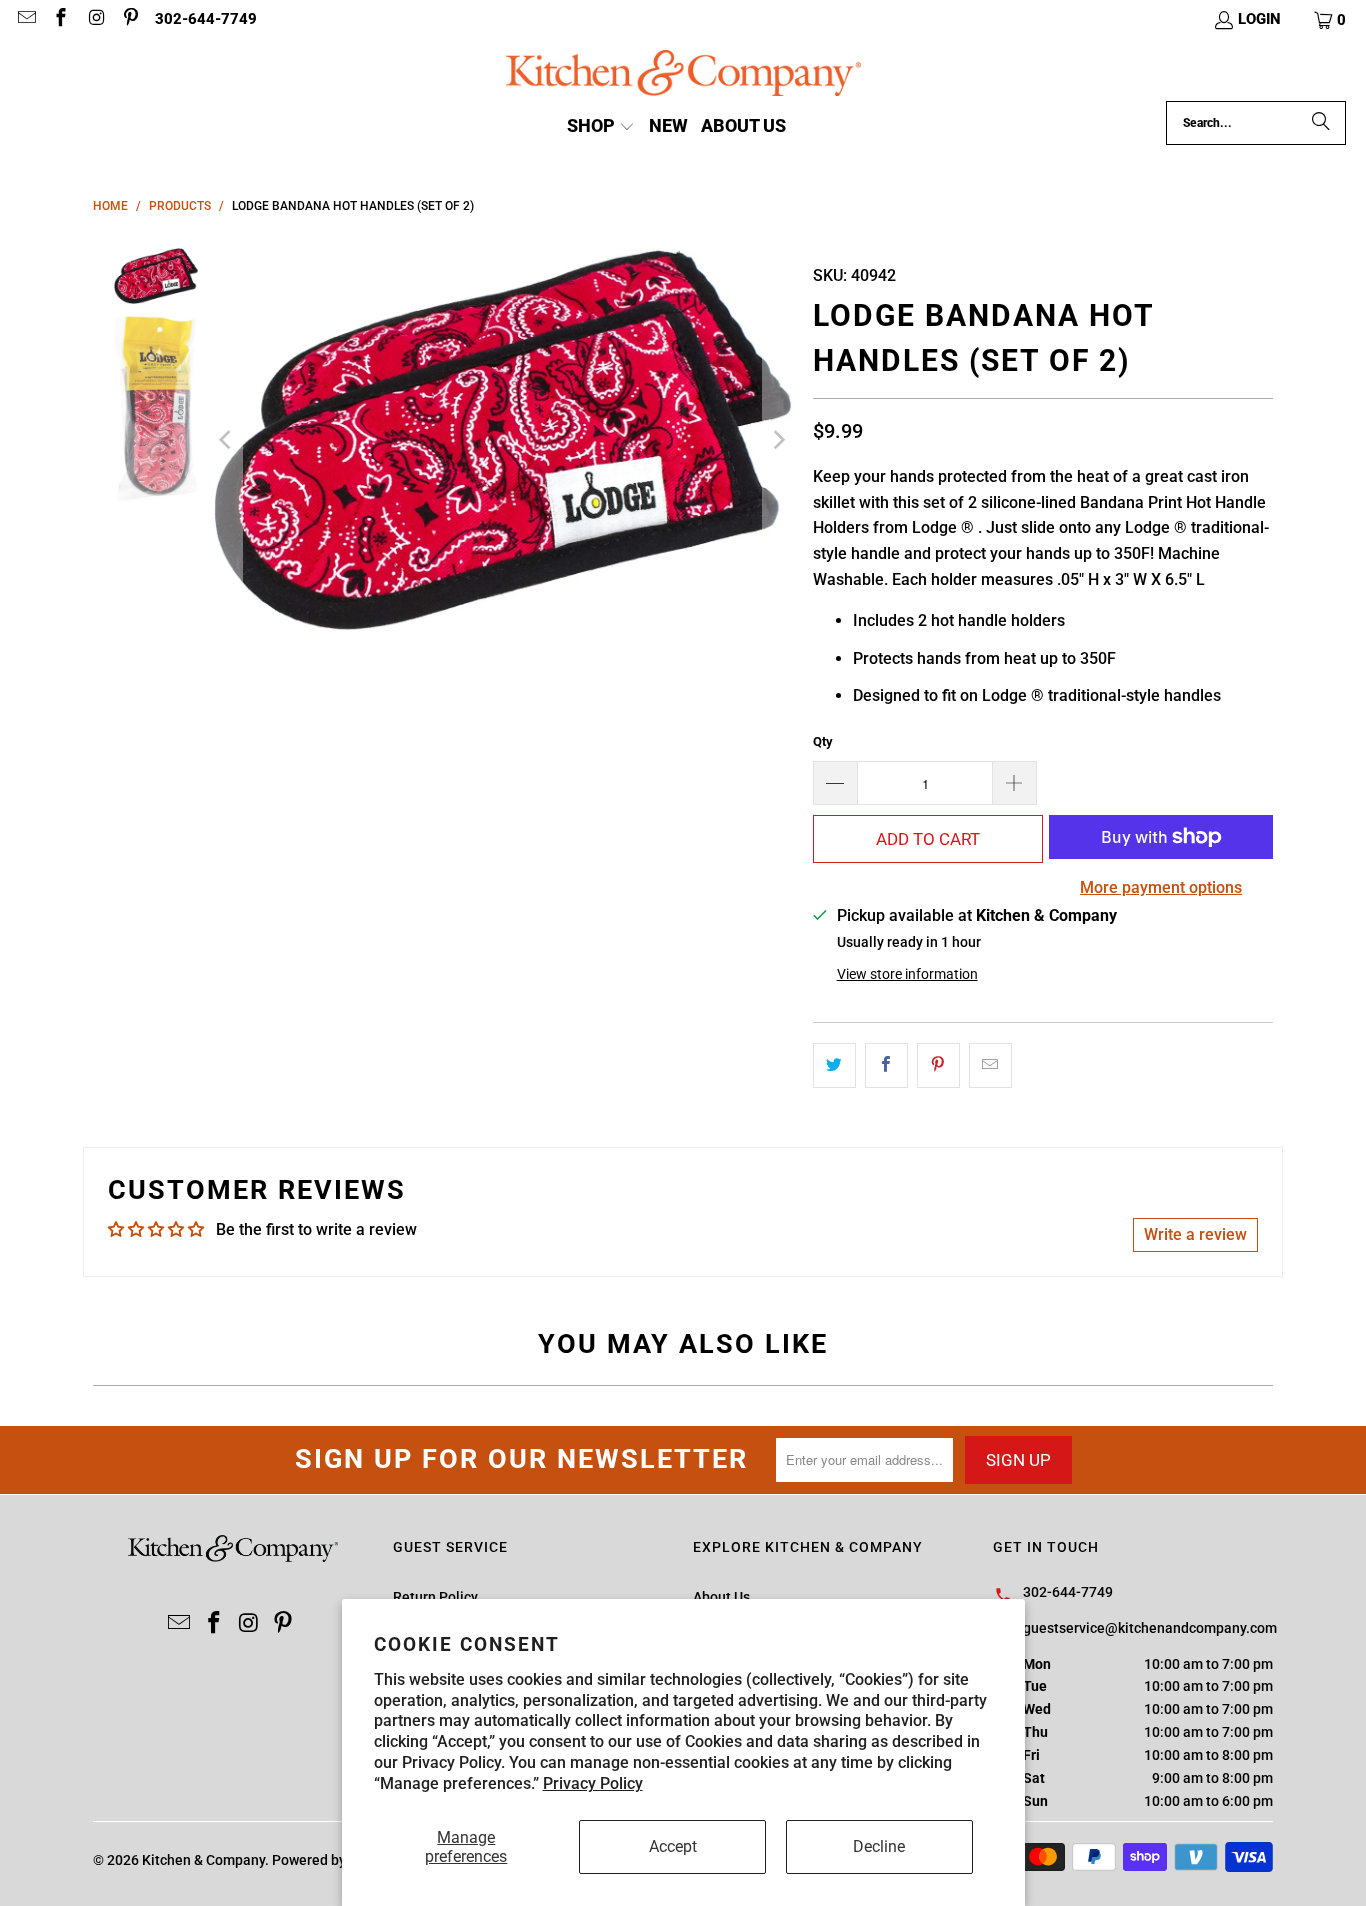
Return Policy (435, 1597)
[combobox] (1256, 123)
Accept (673, 1846)
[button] (1331, 20)
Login (1259, 19)
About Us (721, 1597)
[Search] (1321, 123)
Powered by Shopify (334, 1860)
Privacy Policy (593, 1783)
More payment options (1161, 887)
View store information (907, 974)
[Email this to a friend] (990, 1066)
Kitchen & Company (203, 1860)
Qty (823, 741)
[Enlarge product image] (502, 440)
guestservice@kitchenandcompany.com (1150, 1628)
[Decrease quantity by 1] (835, 783)
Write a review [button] (1195, 1234)
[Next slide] (778, 440)
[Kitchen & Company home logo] (683, 75)
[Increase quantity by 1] (1015, 783)
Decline (879, 1846)
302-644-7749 (206, 19)
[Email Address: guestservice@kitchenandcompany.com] (25, 20)
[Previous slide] (227, 440)
